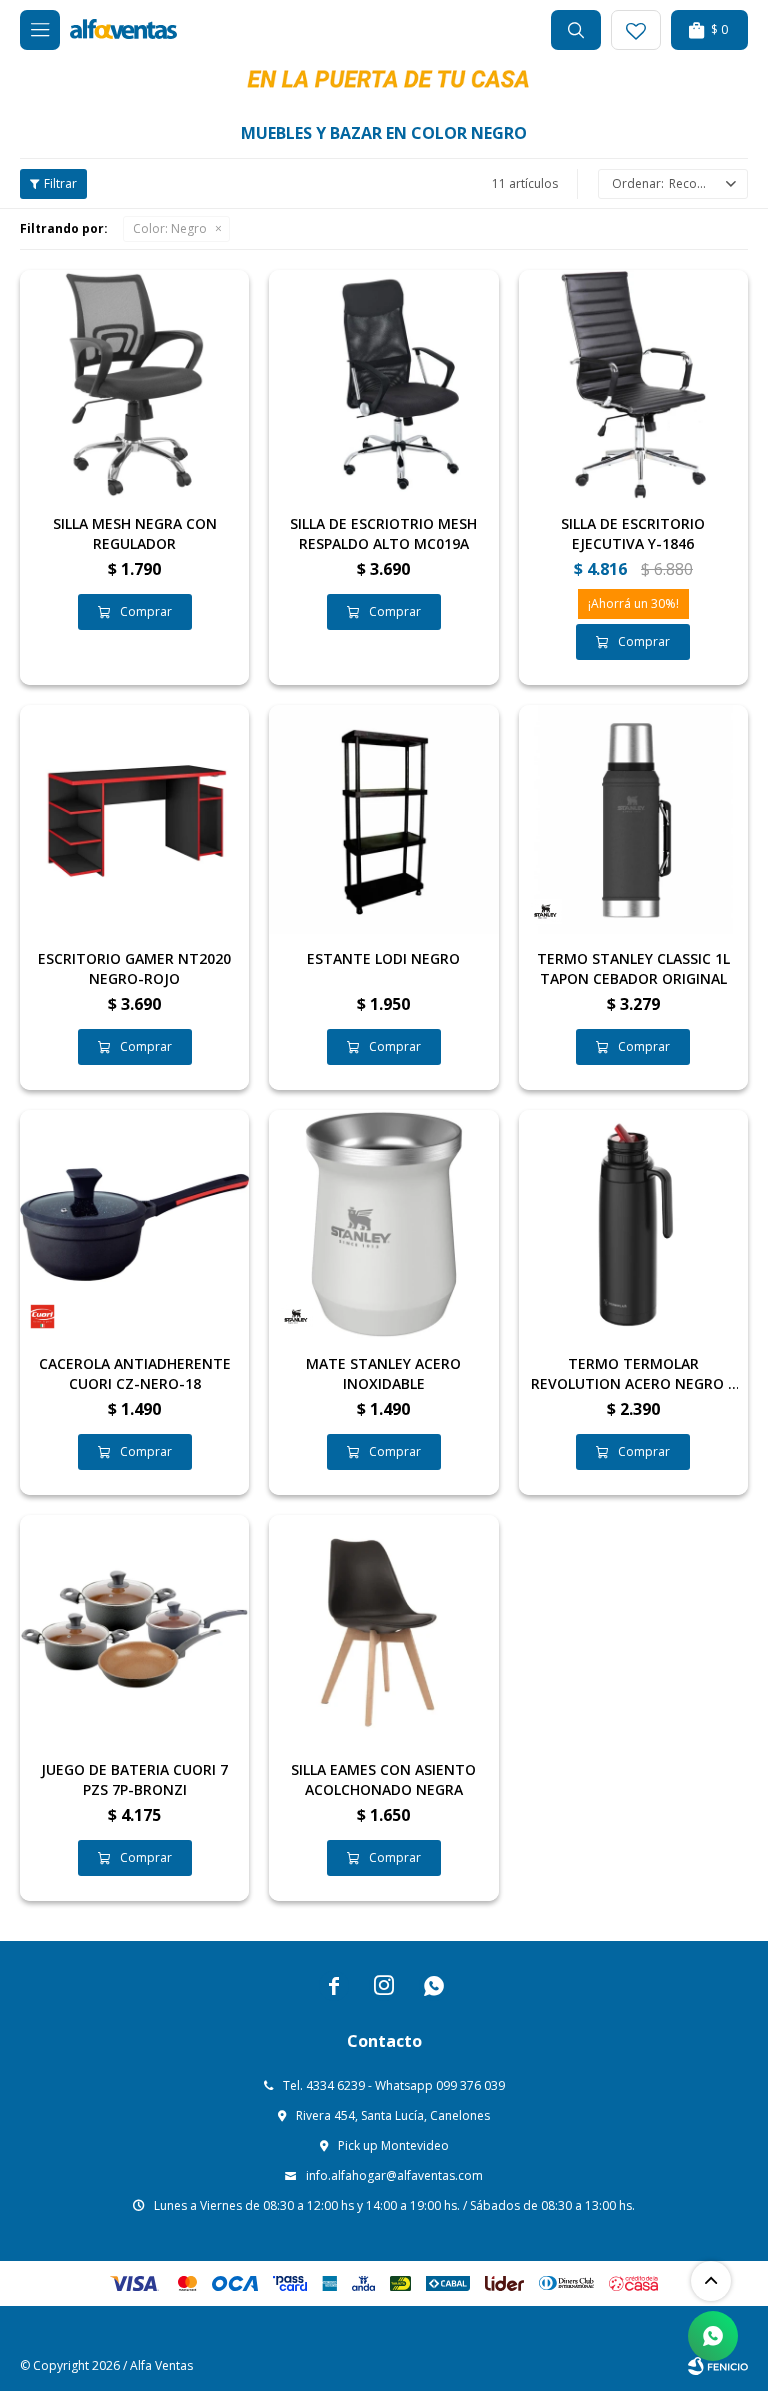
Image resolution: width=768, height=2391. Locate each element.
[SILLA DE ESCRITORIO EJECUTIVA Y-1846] (633, 384)
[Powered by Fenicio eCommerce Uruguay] (718, 2366)
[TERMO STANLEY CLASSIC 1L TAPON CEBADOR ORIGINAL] (633, 819)
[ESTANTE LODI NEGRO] (383, 819)
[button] (576, 30)
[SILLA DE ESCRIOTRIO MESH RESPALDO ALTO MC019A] (383, 384)
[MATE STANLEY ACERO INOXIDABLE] (383, 1224)
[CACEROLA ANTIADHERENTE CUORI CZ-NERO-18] (134, 1224)
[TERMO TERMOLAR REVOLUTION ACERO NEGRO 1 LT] (633, 1224)
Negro (170, 228)
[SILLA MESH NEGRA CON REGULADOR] (134, 384)
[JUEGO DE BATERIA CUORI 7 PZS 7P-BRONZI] (134, 1629)
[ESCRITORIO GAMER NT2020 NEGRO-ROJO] (134, 819)
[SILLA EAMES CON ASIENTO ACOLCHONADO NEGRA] (383, 1629)
